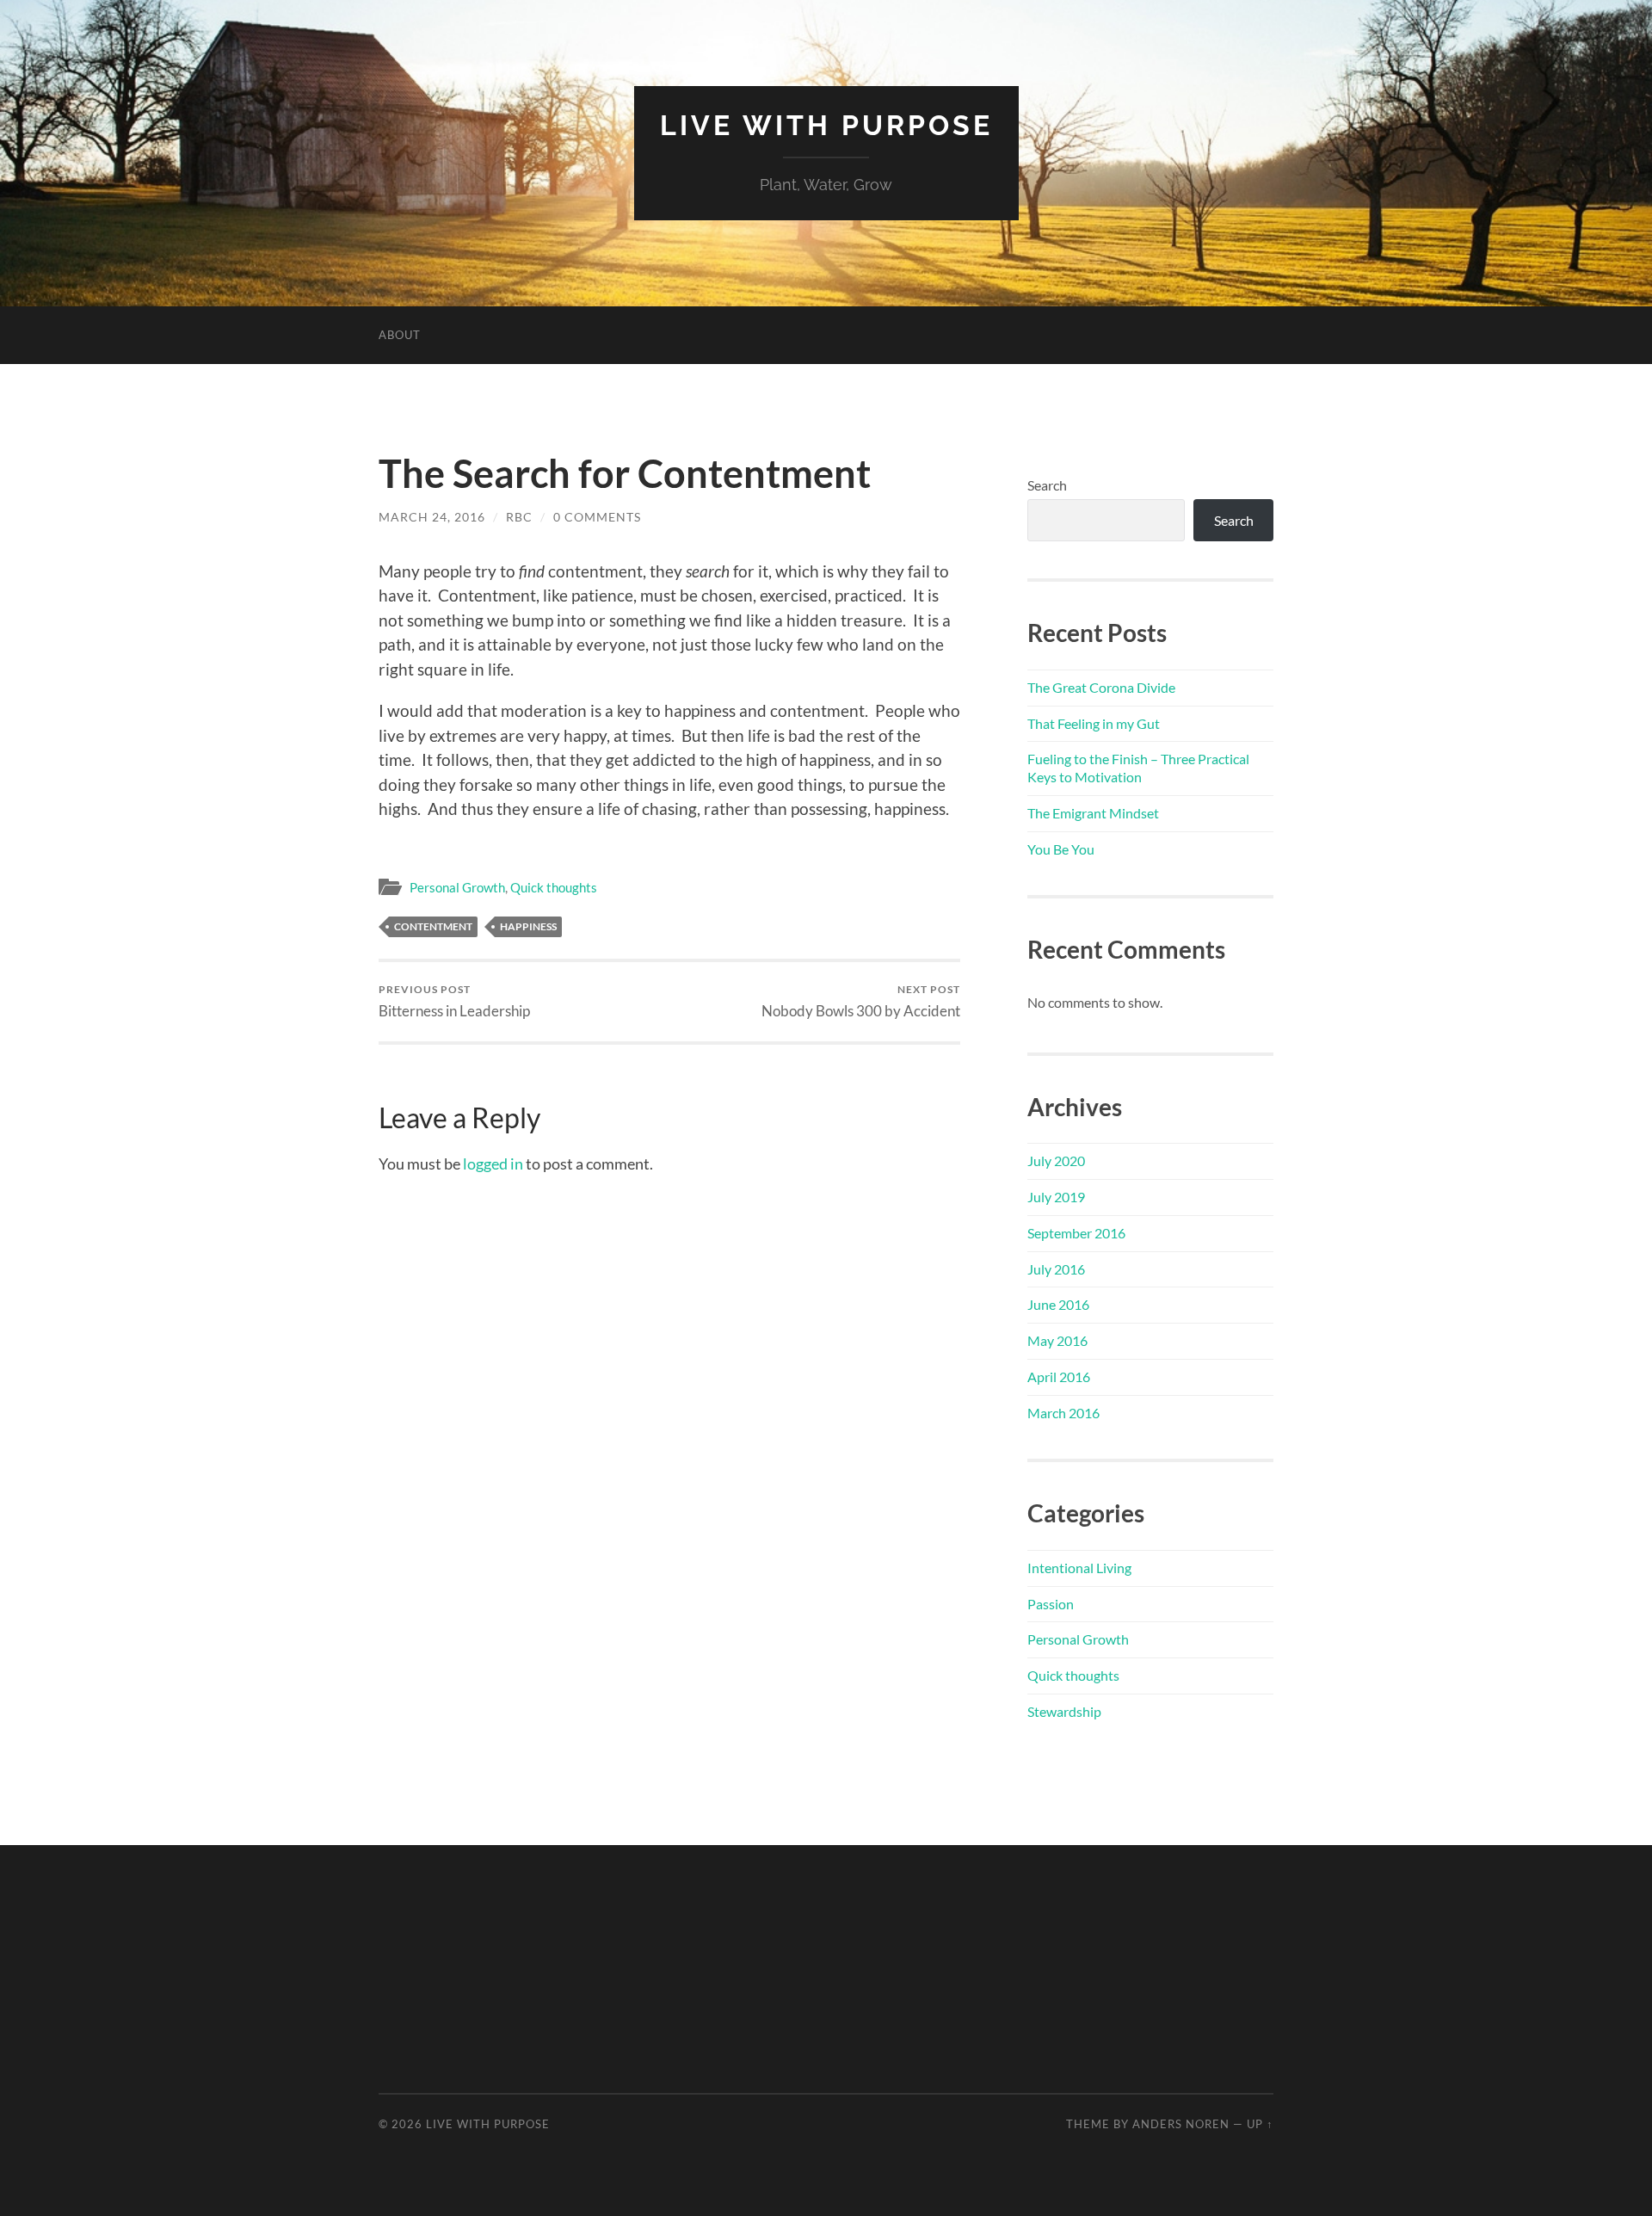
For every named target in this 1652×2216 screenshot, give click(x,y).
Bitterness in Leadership (454, 1001)
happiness (528, 926)
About (400, 335)
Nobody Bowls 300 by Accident (861, 1001)
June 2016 (1058, 1304)
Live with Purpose (826, 125)
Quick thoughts (554, 887)
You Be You (1061, 849)
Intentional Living (1079, 1568)
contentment (433, 926)
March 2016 (1063, 1413)
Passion (1051, 1604)
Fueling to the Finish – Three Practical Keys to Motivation (1138, 768)
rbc (519, 517)
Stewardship (1064, 1711)
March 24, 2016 (432, 517)
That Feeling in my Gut (1094, 723)
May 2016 (1057, 1340)
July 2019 (1056, 1197)
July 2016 (1056, 1269)
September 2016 (1076, 1233)
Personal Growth (457, 887)
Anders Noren (1181, 2124)
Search (1047, 485)
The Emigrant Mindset (1093, 813)
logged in (493, 1164)
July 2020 (1056, 1160)
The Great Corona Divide (1101, 687)
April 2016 (1059, 1377)
